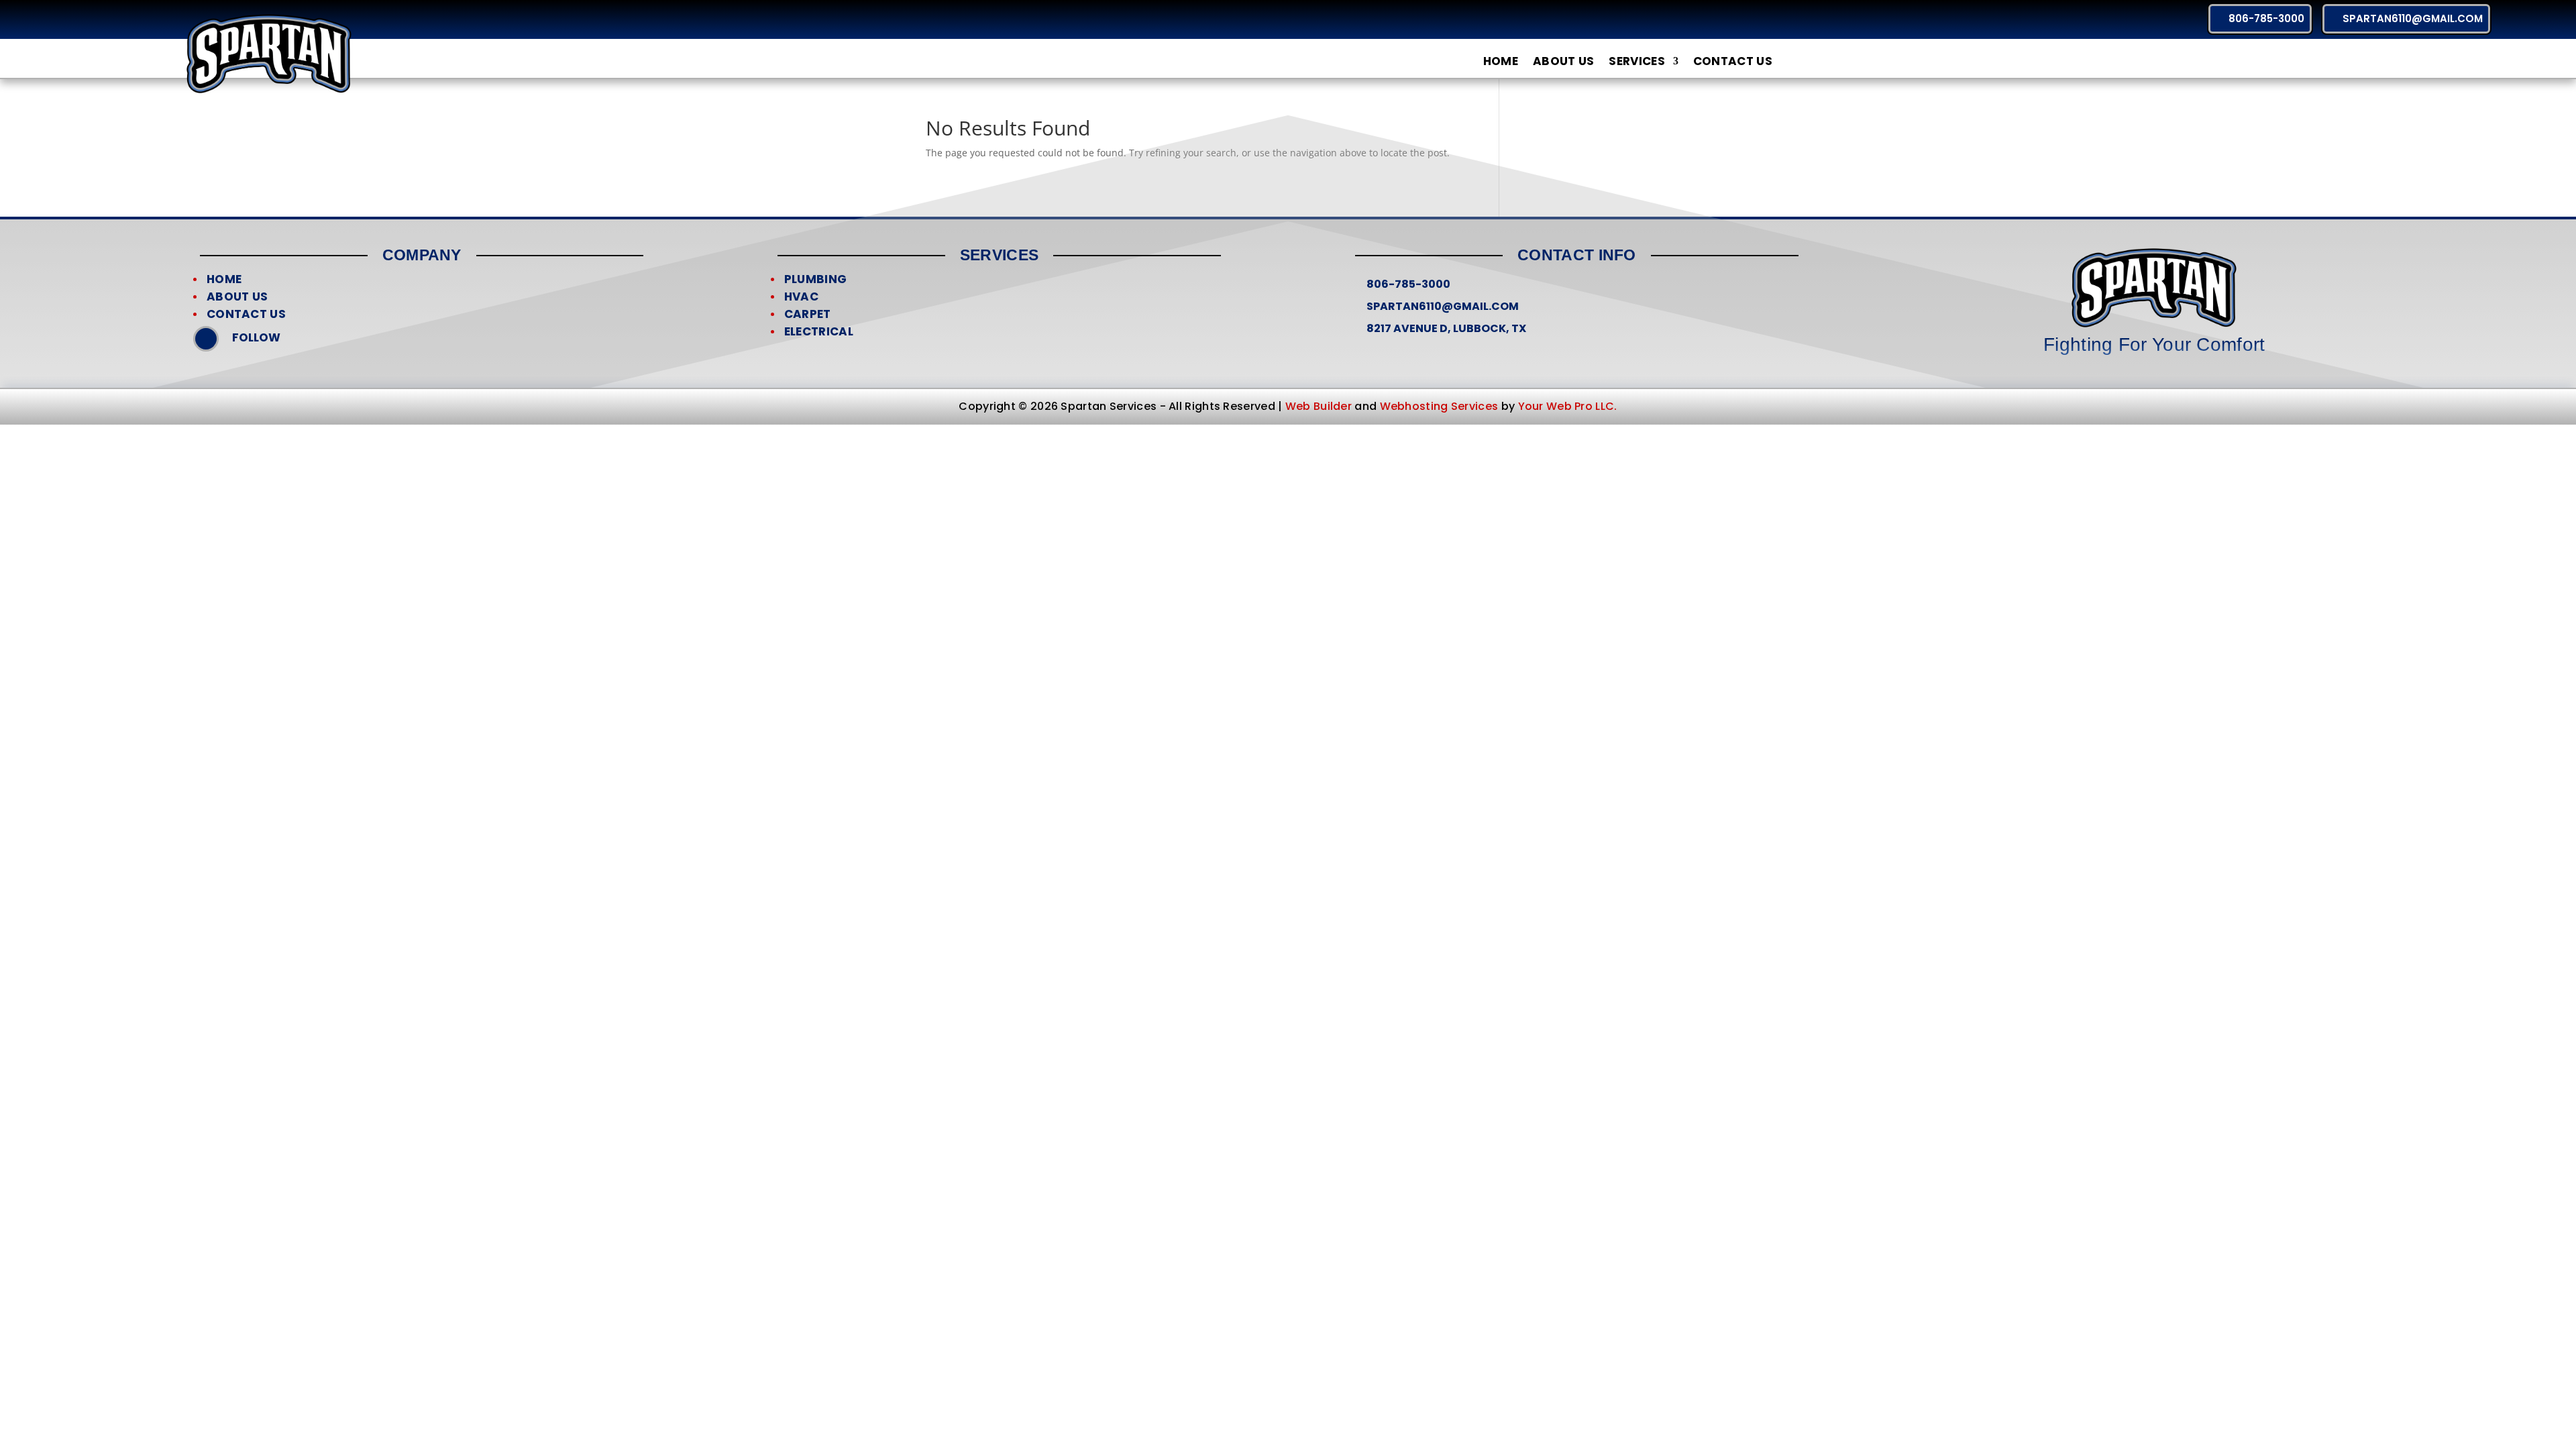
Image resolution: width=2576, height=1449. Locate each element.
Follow (256, 337)
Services (1636, 62)
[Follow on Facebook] (206, 339)
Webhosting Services (1439, 406)
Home (1501, 62)
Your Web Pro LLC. (1568, 406)
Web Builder (1319, 406)
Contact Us (1733, 62)
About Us (1563, 62)
